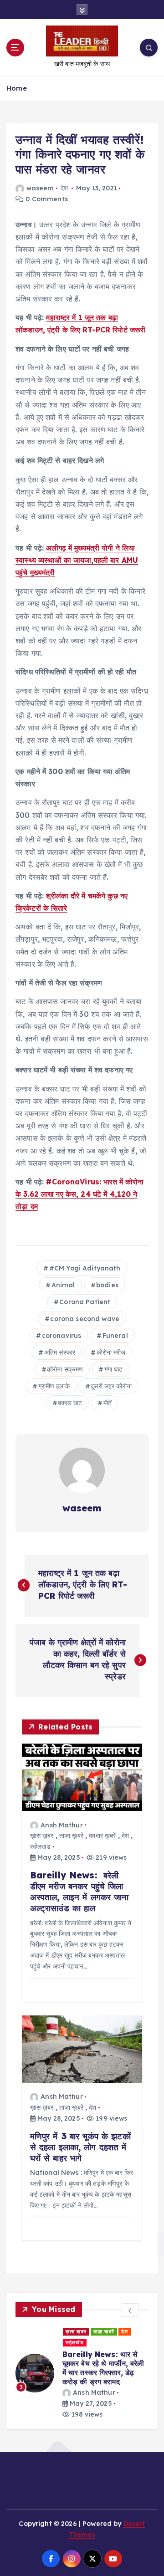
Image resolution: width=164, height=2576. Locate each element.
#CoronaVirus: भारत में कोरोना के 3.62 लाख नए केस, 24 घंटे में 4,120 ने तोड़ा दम (80, 1194)
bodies (107, 1285)
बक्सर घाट (70, 1403)
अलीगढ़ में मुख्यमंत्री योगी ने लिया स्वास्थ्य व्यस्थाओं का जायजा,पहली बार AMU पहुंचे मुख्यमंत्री (77, 560)
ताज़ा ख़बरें (71, 1836)
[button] (130, 2310)
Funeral (115, 1336)
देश (64, 188)
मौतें (108, 1403)
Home (17, 88)
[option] (82, 2373)
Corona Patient (85, 1302)
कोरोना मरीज (111, 1352)
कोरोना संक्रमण (65, 1369)
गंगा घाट (114, 1369)
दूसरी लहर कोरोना (111, 1386)
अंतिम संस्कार (60, 1352)
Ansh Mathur (62, 1825)
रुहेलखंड (41, 1847)
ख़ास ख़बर (42, 1836)
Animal (63, 1285)
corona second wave (85, 1319)
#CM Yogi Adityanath (85, 1268)
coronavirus (62, 1336)
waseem (40, 188)
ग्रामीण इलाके (54, 1386)
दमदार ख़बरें (102, 1836)
